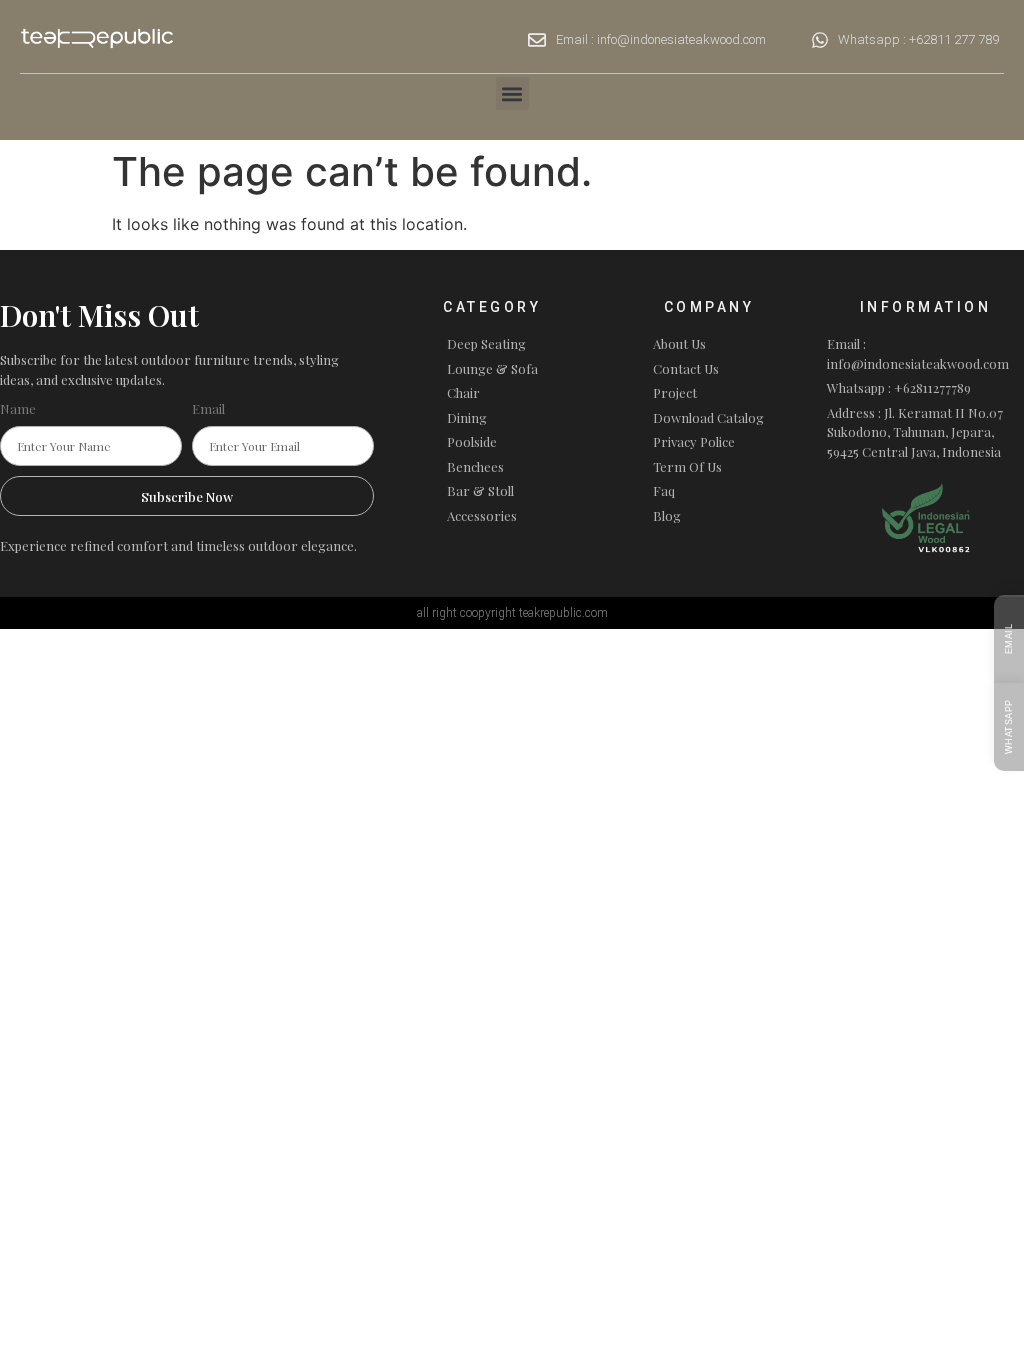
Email (208, 408)
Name (18, 408)
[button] (512, 93)
